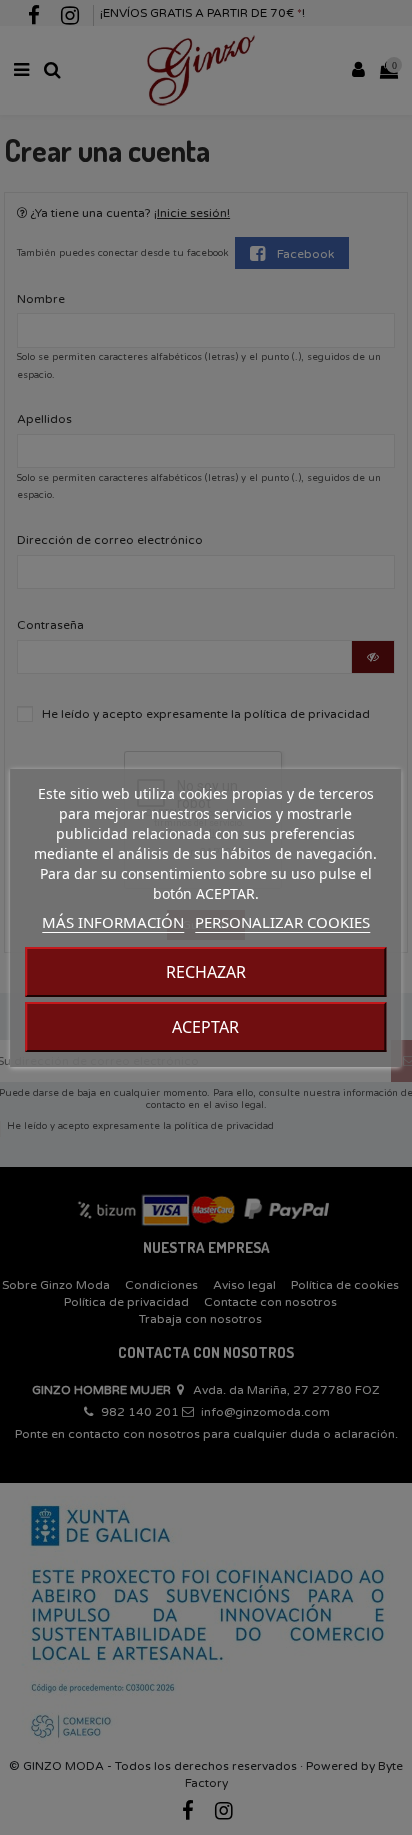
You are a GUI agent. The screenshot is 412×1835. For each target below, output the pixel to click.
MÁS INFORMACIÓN (113, 922)
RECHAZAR (206, 972)
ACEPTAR (205, 1027)
